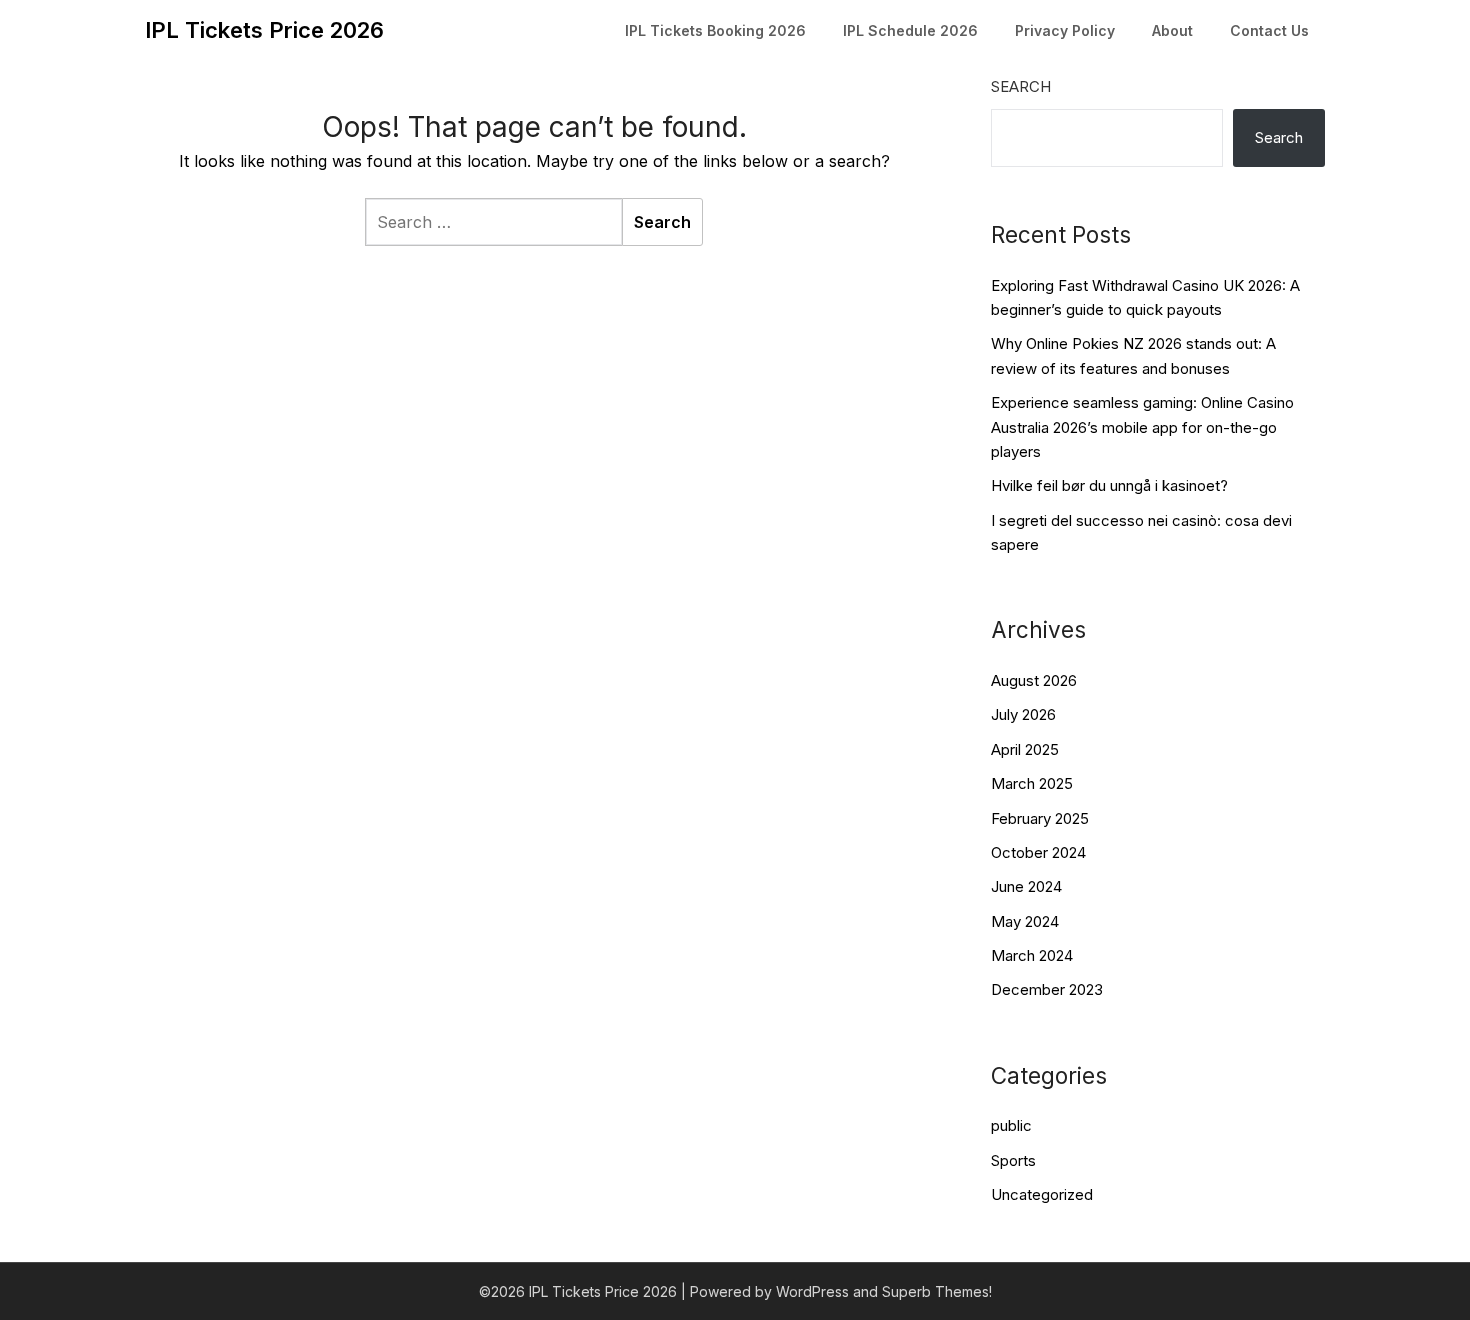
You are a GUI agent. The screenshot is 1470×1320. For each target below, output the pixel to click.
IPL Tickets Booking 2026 (715, 30)
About (1172, 30)
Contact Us (1269, 30)
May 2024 (1025, 921)
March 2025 (1032, 783)
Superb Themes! (937, 1291)
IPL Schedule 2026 (910, 30)
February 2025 (1040, 818)
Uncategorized (1042, 1194)
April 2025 (1025, 749)
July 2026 (1023, 714)
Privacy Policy (1065, 30)
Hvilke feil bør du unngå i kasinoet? (1109, 485)
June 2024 (1026, 886)
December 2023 (1047, 989)
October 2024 (1038, 852)
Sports (1013, 1160)
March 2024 (1032, 955)
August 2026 (1034, 680)
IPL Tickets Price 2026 (264, 30)
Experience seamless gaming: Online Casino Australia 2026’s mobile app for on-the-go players (1142, 427)
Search (1021, 86)
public (1011, 1125)
